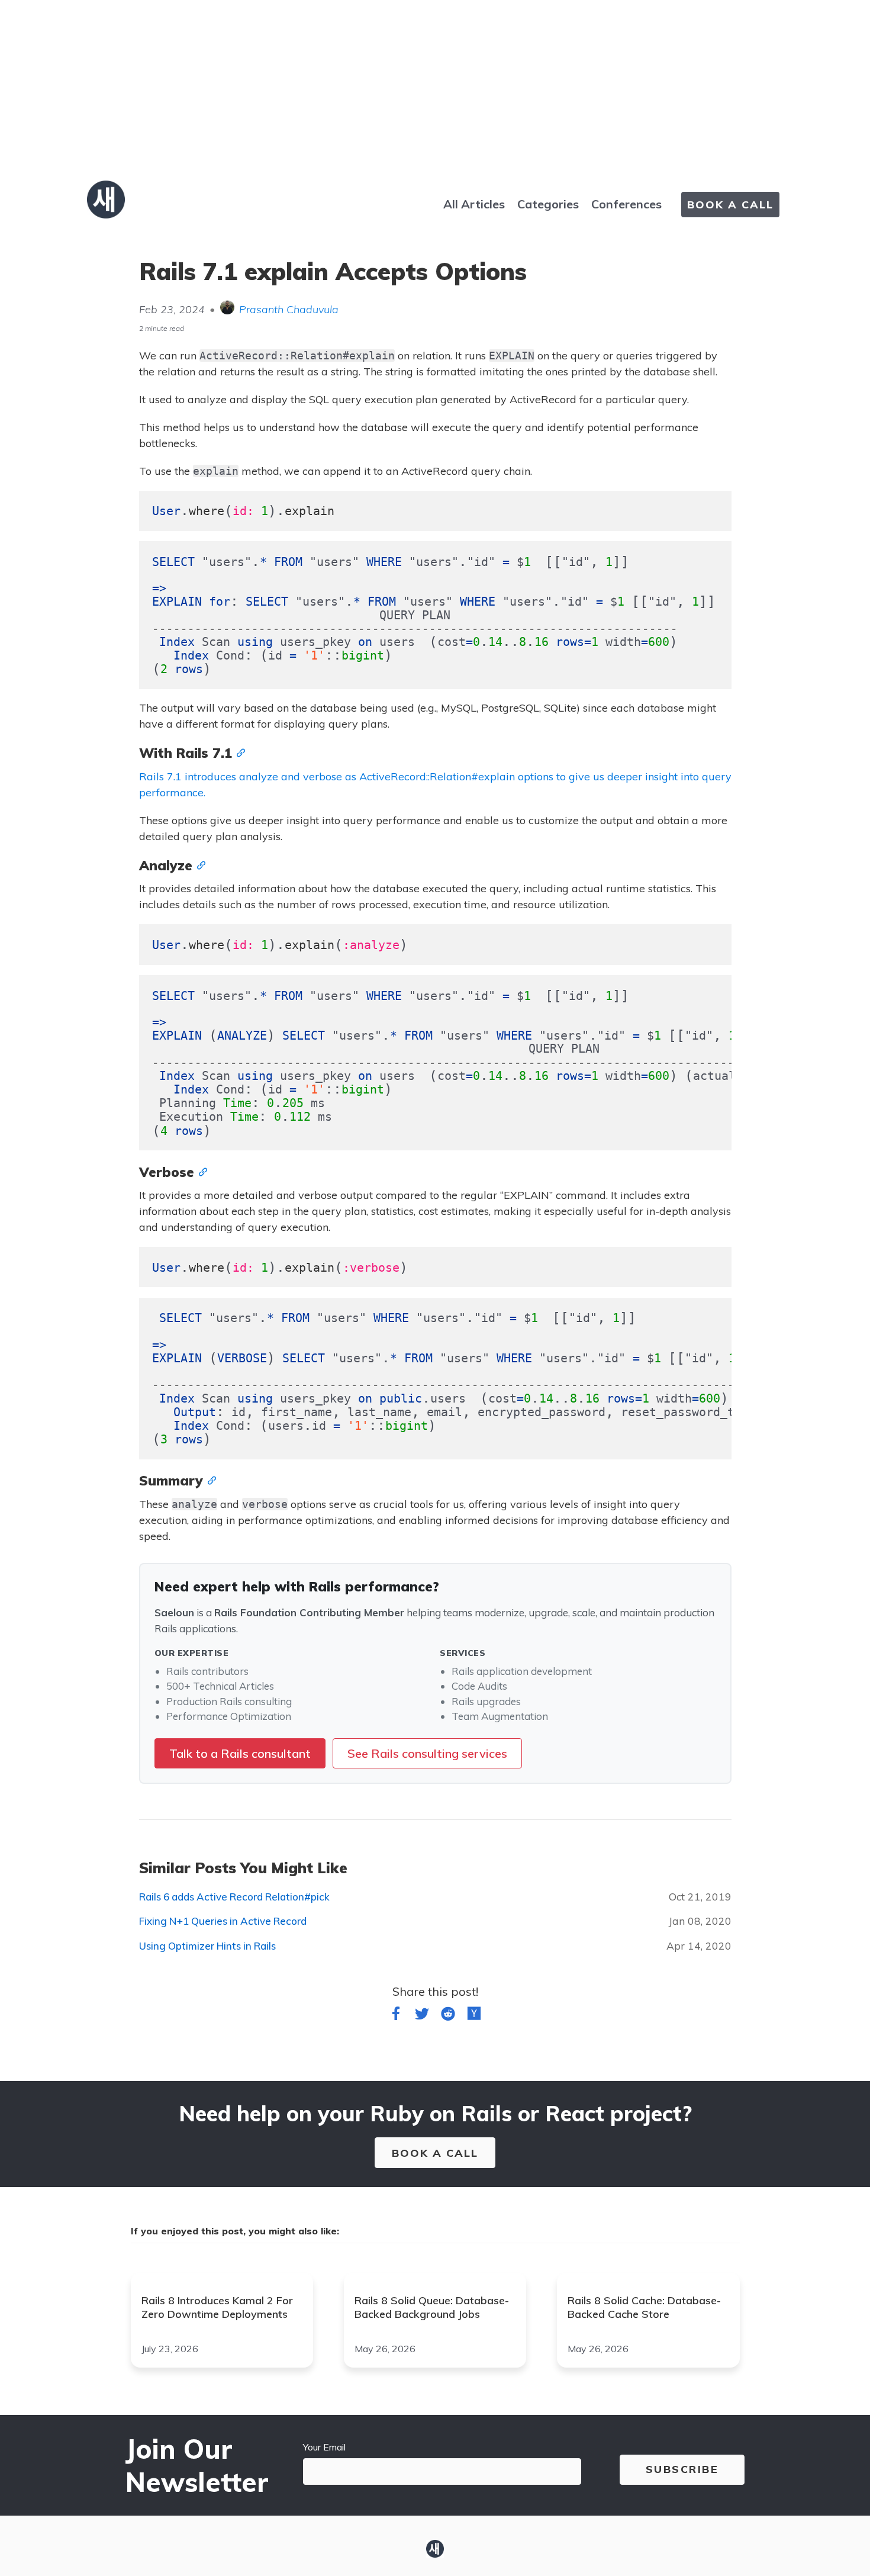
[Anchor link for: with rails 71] (239, 752)
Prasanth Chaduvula (289, 309)
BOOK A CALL (730, 205)
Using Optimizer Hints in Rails (207, 1946)
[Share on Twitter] (422, 2016)
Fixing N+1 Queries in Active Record (223, 1921)
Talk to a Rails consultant (240, 1753)
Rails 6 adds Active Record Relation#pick (234, 1897)
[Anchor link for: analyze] (199, 864)
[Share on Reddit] (448, 2016)
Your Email (324, 2447)
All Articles (474, 204)
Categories (548, 204)
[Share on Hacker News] (474, 2016)
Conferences (626, 204)
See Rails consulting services (427, 1753)
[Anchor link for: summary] (210, 1480)
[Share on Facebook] (396, 2016)
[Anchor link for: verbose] (201, 1171)
